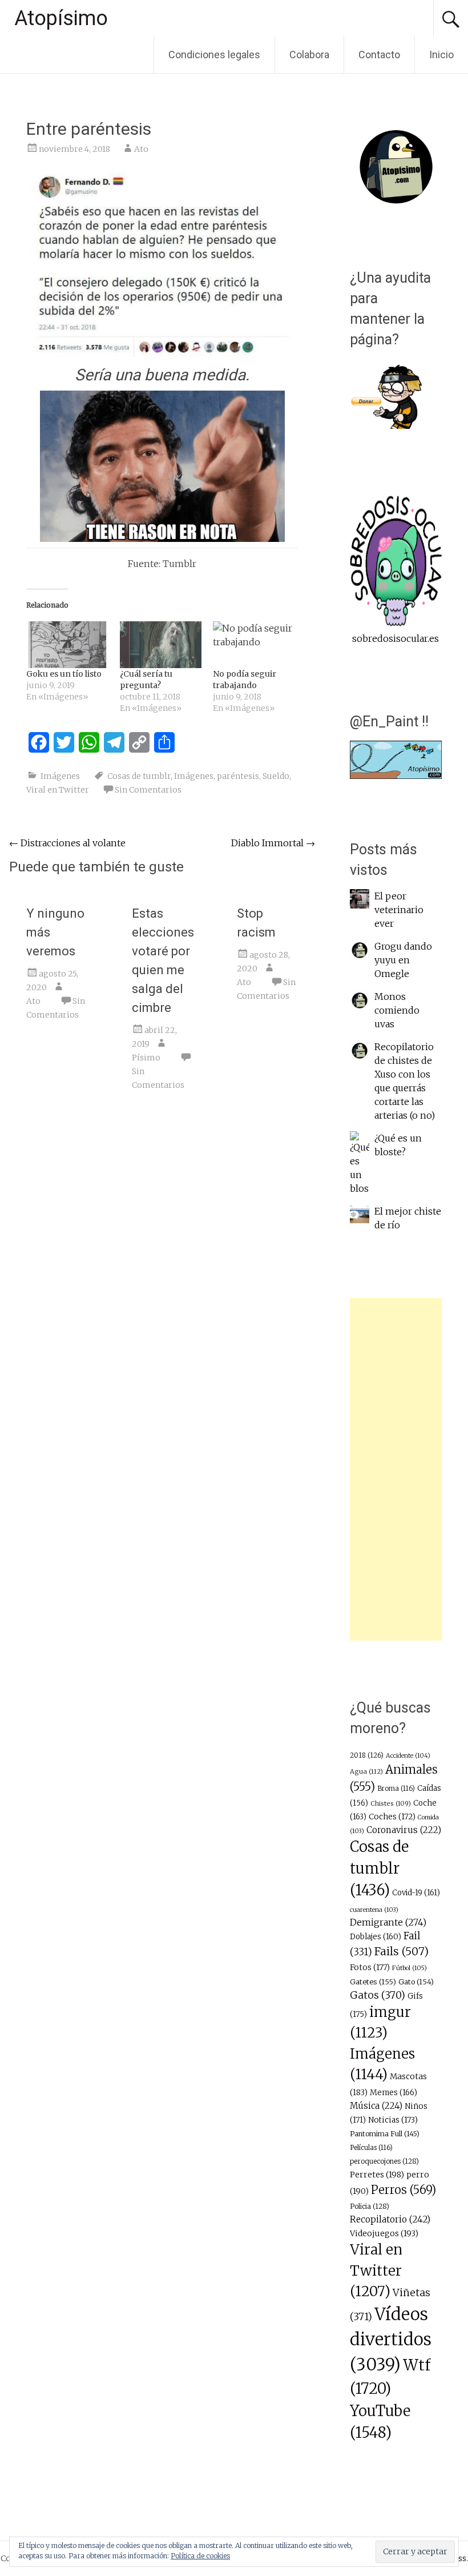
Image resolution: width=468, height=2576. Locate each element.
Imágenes (60, 776)
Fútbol (409, 1968)
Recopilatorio (390, 2219)
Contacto (379, 55)
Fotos (370, 1968)
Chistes (391, 1803)
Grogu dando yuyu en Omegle (403, 960)
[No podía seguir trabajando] (254, 645)
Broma (396, 1789)
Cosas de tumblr (139, 776)
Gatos (378, 1995)
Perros (404, 2190)
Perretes (377, 2175)
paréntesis (238, 776)
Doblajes (376, 1937)
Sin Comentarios (148, 790)
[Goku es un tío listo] (67, 645)
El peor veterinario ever (399, 910)
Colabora (309, 55)
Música (376, 2106)
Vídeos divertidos (391, 2339)
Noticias (393, 2120)
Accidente (408, 1756)
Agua (366, 1771)
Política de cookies (200, 2556)
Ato (141, 149)
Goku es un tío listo (64, 674)
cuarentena (374, 1910)
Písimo (146, 1058)
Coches (392, 1817)
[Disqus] (162, 1276)
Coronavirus (404, 1830)
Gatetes (373, 1982)
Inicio (441, 55)
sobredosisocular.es (396, 638)
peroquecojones (384, 2161)
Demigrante (388, 1922)
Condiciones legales (214, 55)
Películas (371, 2148)
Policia (370, 2206)
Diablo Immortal (273, 843)
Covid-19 (416, 1893)
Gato (416, 1982)
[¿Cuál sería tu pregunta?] (161, 645)
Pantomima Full (385, 2134)
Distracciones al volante (67, 843)
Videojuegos (384, 2233)
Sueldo (276, 776)
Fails (402, 1951)
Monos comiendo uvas (397, 1010)
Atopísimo (61, 18)
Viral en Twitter (58, 790)
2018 (367, 1755)
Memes (394, 2093)
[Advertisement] (396, 1469)
